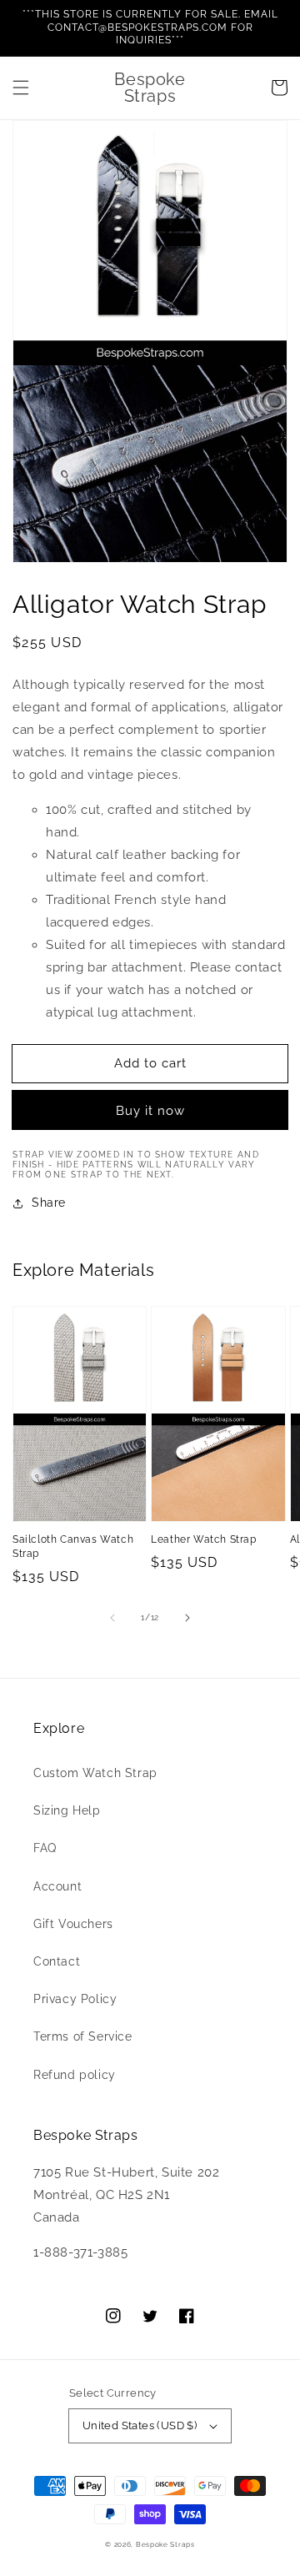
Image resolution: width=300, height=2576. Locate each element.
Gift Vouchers (73, 1924)
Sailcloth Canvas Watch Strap (73, 1547)
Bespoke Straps (165, 2544)
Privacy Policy (75, 1999)
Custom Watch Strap (95, 1773)
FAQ (45, 1848)
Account (57, 1886)
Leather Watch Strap (203, 1539)
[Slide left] (112, 1618)
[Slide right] (187, 1618)
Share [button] (49, 1203)
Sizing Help (67, 1810)
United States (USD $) (140, 2425)
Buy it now (150, 1111)
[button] (21, 88)
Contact (57, 1961)
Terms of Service (83, 2036)
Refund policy (75, 2075)
